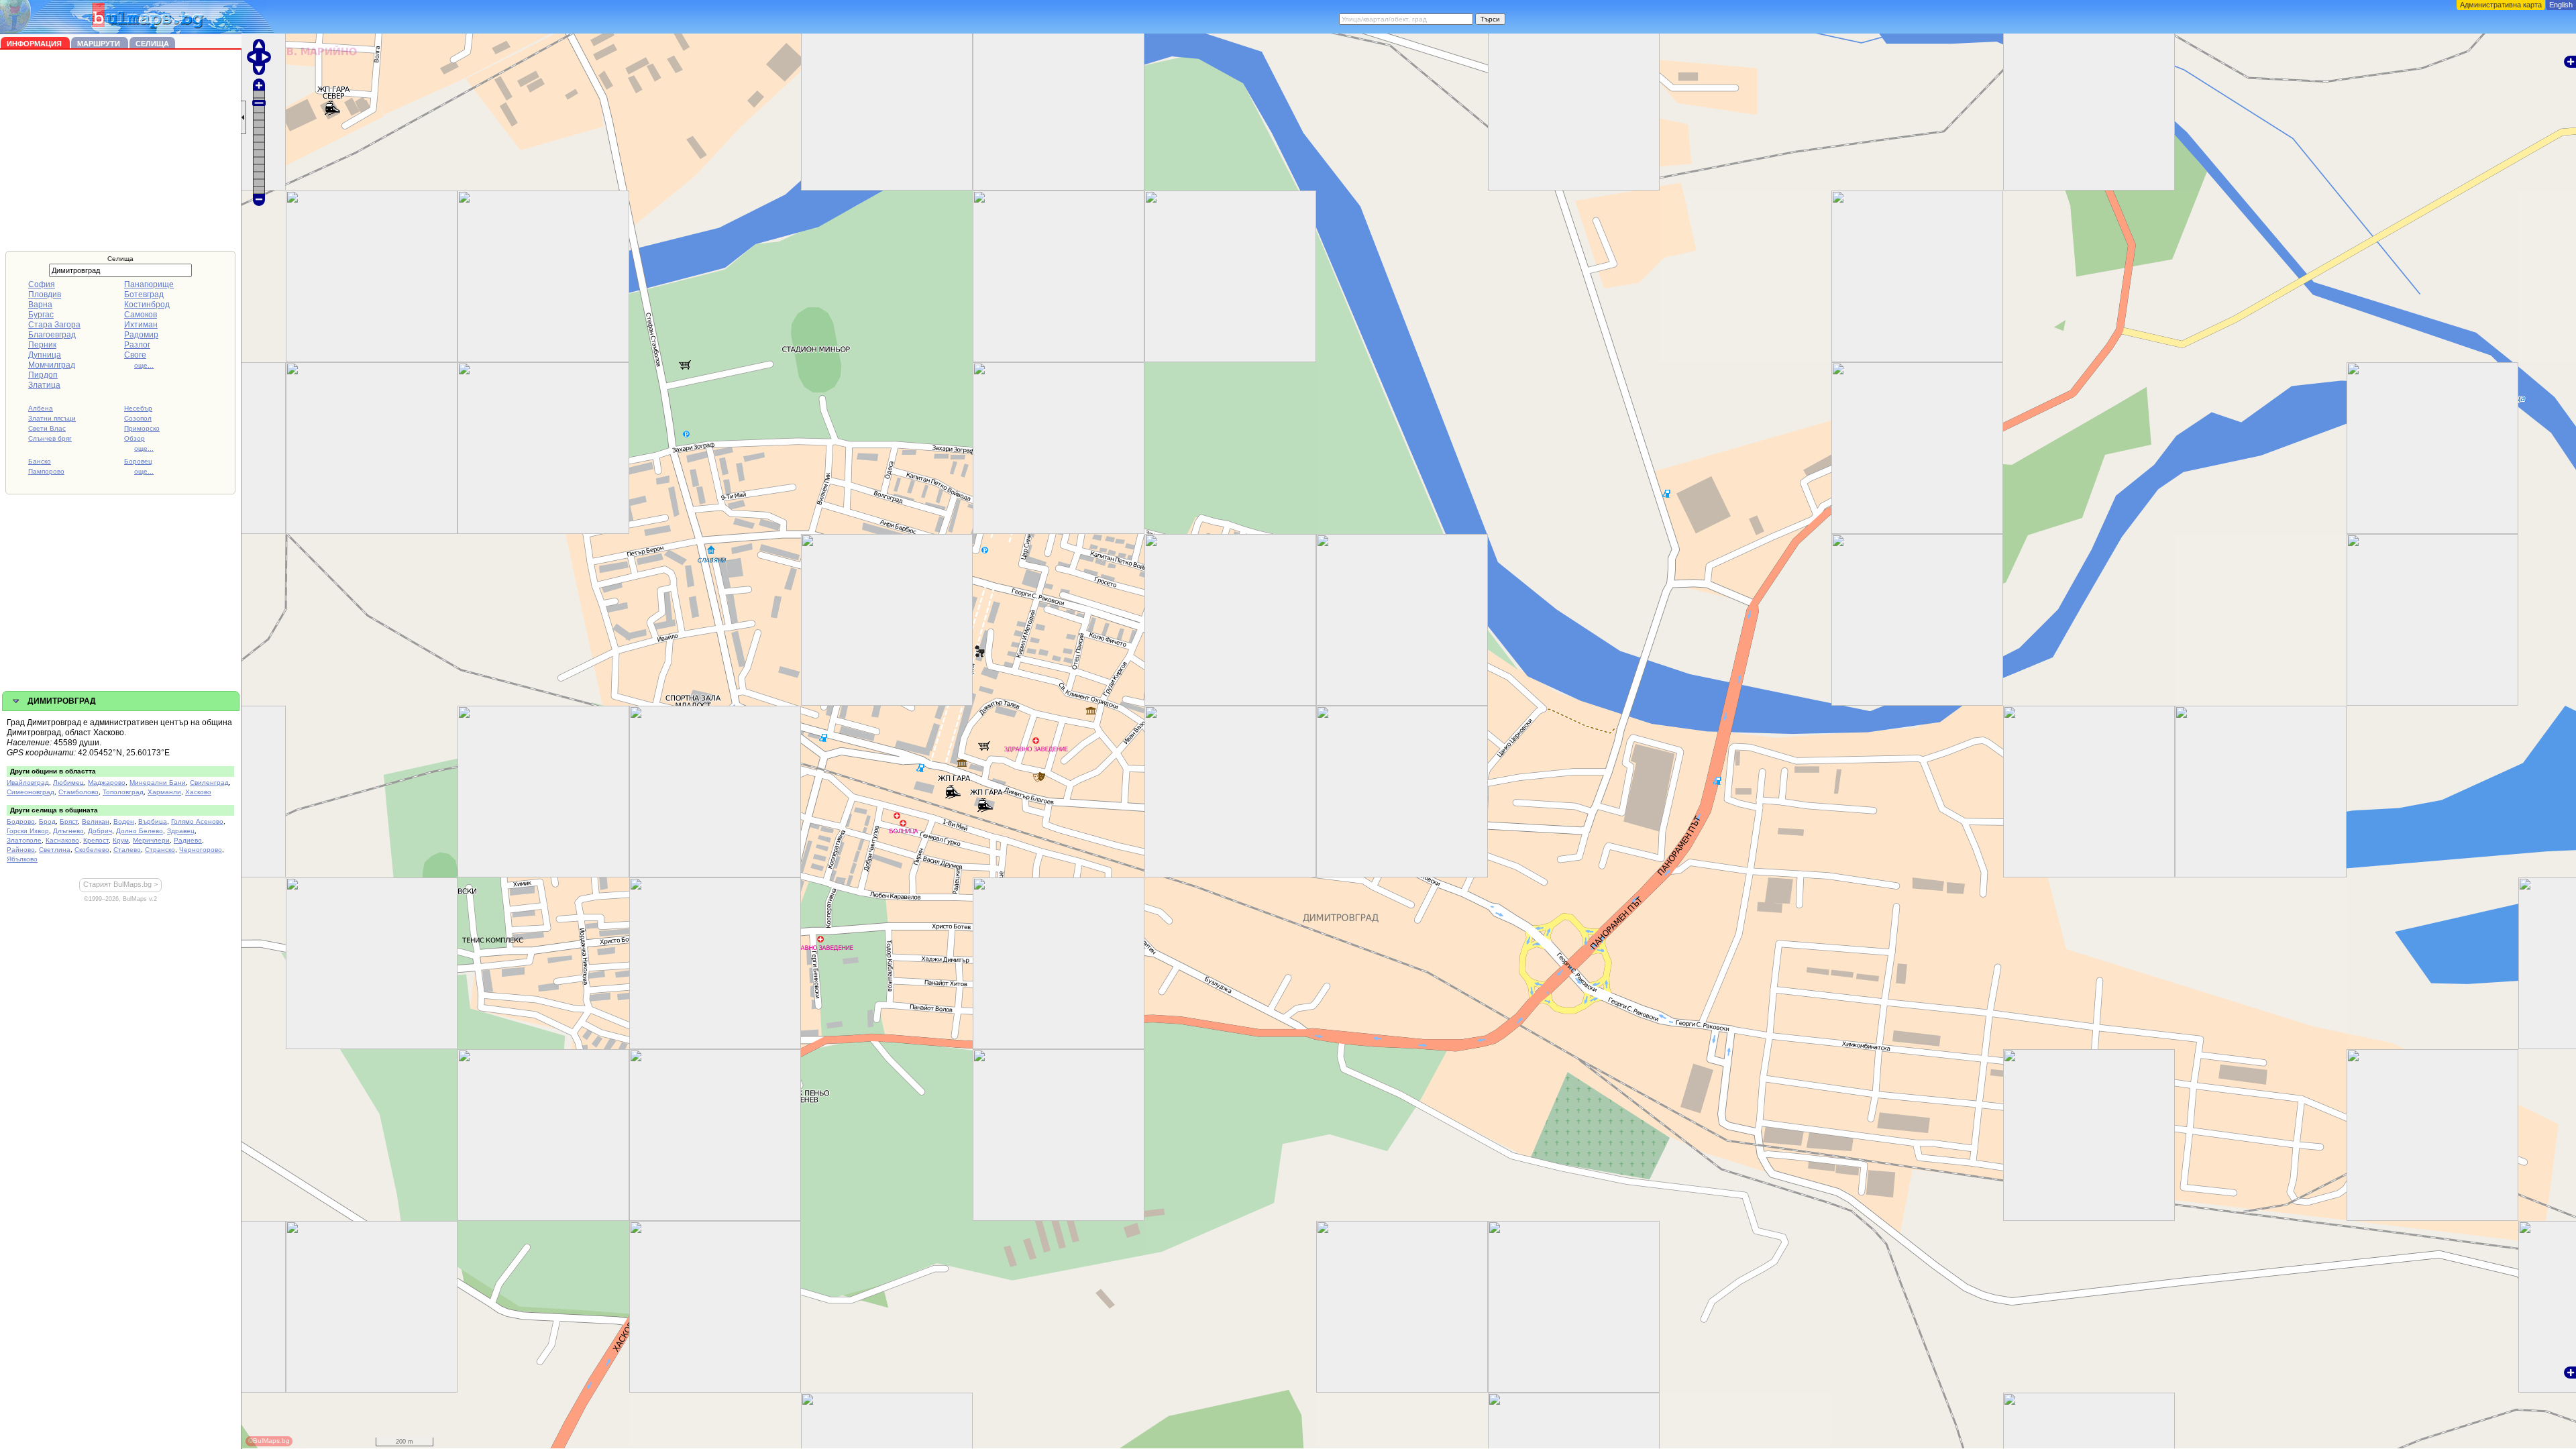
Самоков (141, 315)
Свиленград (209, 783)
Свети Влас (47, 428)
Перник (42, 345)
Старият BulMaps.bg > (120, 884)
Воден (124, 821)
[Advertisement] (121, 150)
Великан (96, 821)
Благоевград (52, 335)
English (2561, 5)
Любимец (68, 783)
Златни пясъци (52, 418)
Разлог (137, 345)
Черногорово (201, 850)
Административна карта (2501, 5)
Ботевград (144, 294)
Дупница (45, 355)
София (42, 284)
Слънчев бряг (50, 438)
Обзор (135, 438)
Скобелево (92, 850)
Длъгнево (68, 831)
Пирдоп (43, 375)
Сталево (127, 850)
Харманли (164, 792)
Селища (152, 44)
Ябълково (22, 859)
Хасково (198, 792)
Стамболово (78, 792)
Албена (41, 408)
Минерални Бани (158, 783)
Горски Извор (28, 831)
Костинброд (147, 305)
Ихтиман (141, 325)
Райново (21, 850)
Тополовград (123, 792)
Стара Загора (54, 325)
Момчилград (52, 365)
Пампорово (46, 471)
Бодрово (21, 821)
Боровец (138, 461)
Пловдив (45, 294)
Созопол (138, 418)
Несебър (138, 408)
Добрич (100, 831)
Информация (35, 44)
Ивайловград (28, 783)
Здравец (181, 831)
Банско (40, 461)
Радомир (141, 335)
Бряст (69, 821)
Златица (44, 385)
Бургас (41, 315)
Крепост (96, 840)
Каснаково (62, 840)
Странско (160, 850)
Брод (47, 821)
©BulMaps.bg (269, 1441)
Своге (135, 355)
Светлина (55, 850)
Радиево (188, 840)
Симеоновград (31, 792)
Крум (121, 840)
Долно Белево (140, 831)
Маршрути (100, 44)
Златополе (24, 840)
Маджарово (107, 783)
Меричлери (151, 840)
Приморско (142, 428)
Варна (40, 305)
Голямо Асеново (197, 821)
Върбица (153, 821)
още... (144, 365)
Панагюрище (149, 284)
